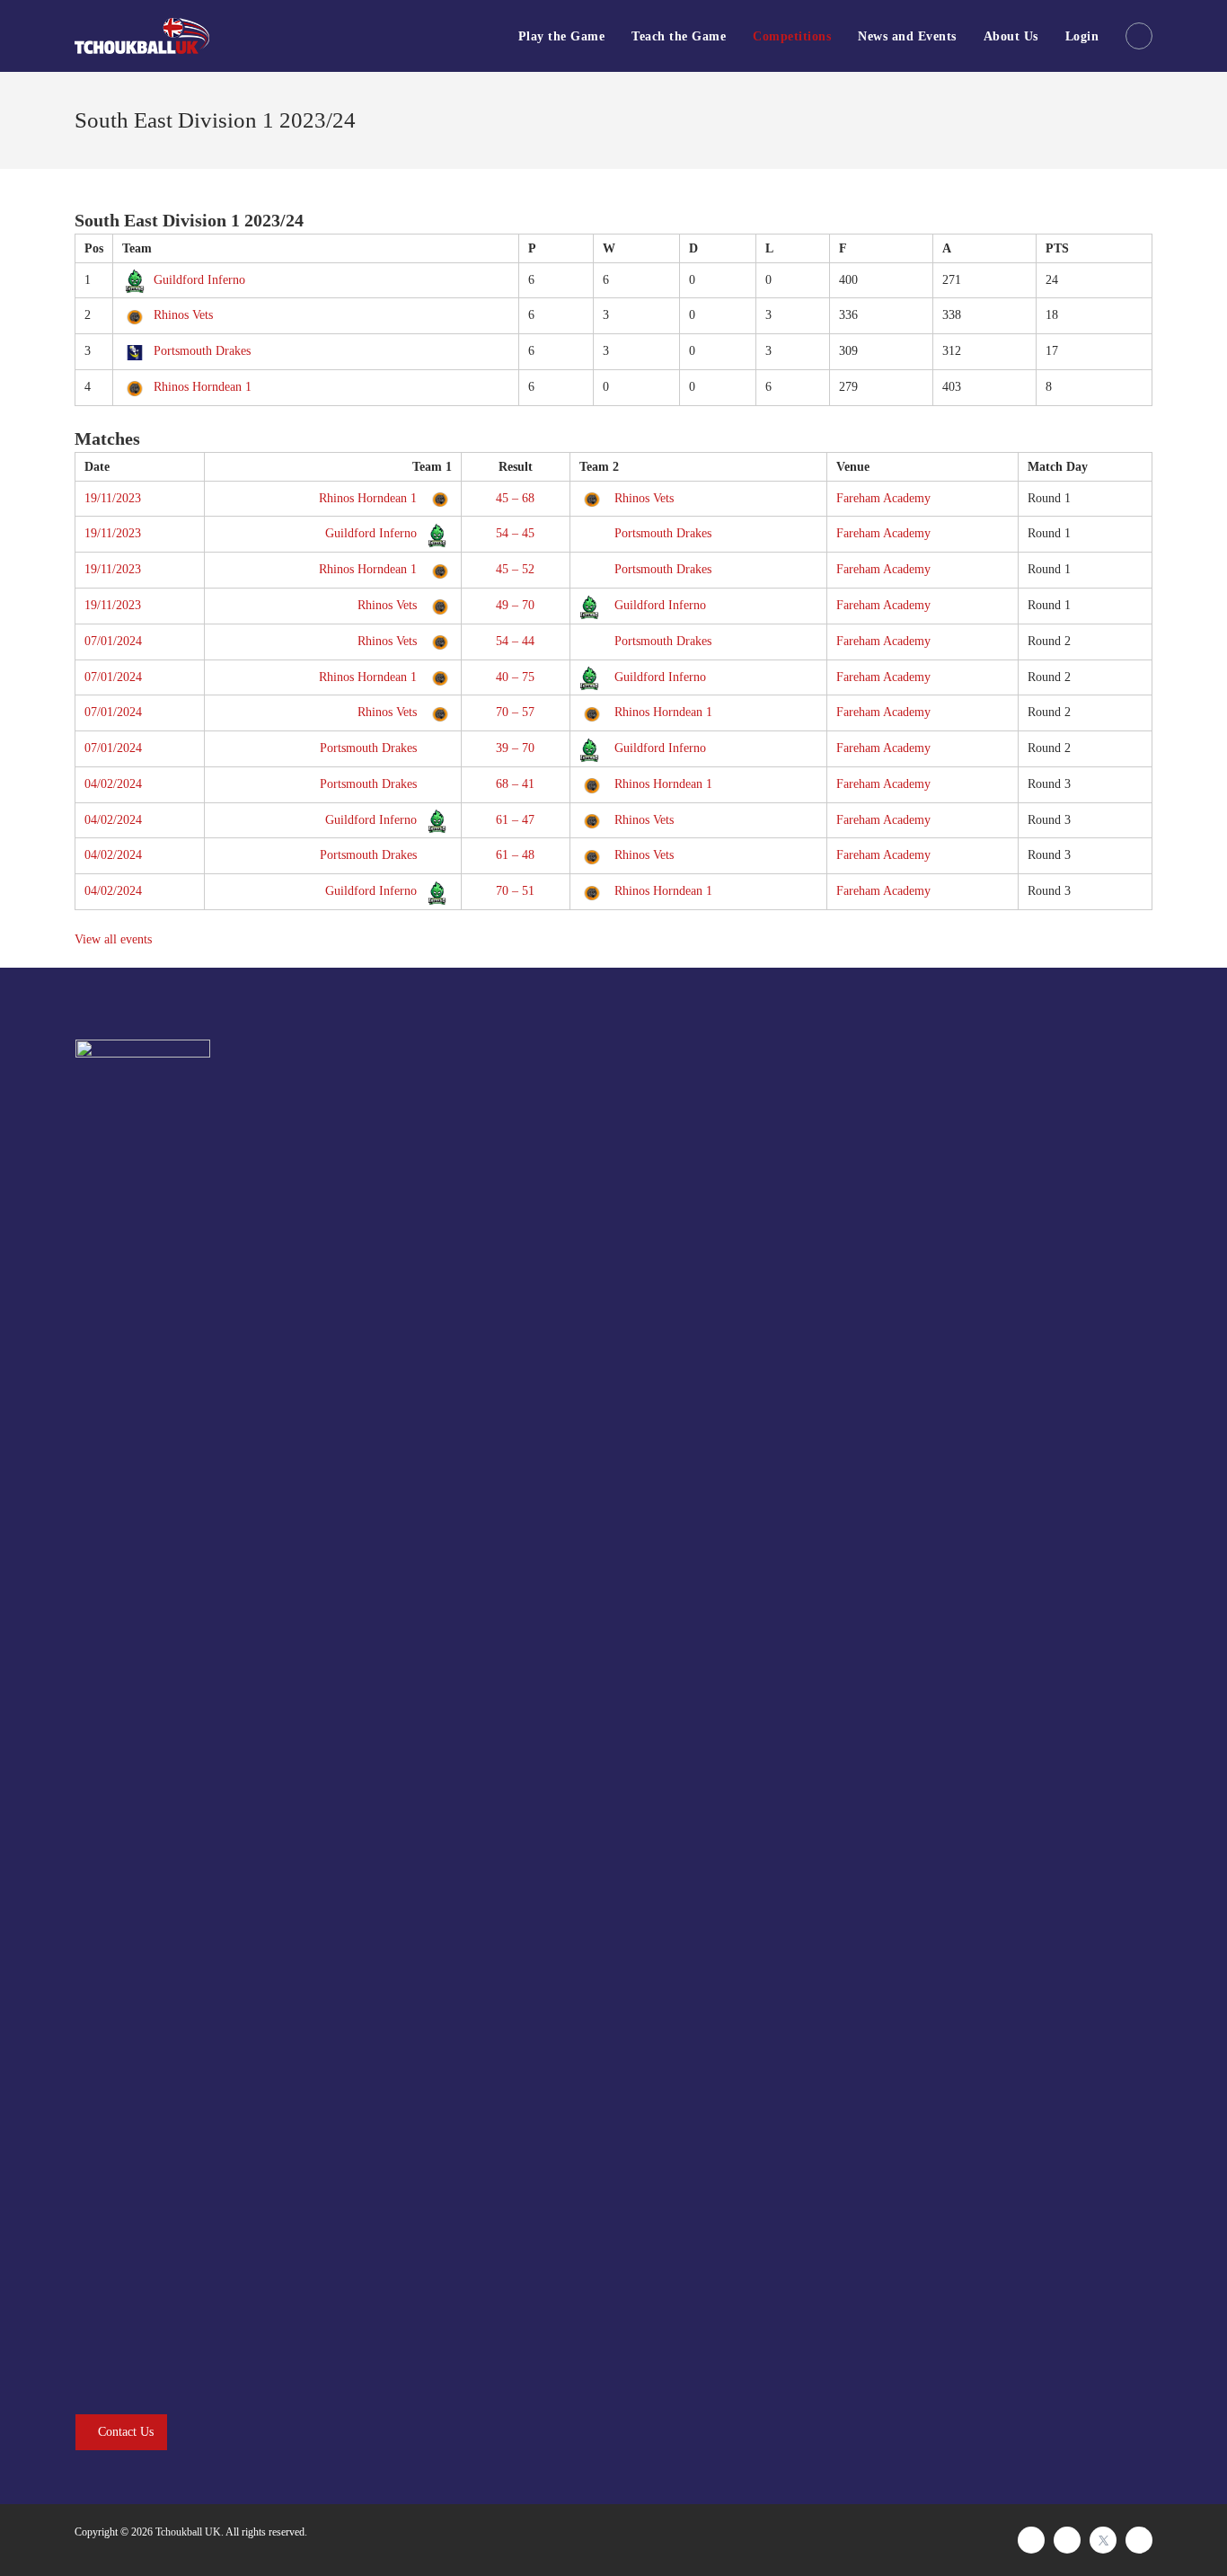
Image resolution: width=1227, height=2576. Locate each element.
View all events (113, 939)
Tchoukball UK (188, 2532)
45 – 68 (515, 498)
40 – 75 (515, 677)
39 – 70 (515, 748)
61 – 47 (515, 820)
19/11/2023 (113, 498)
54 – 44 (515, 641)
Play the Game (562, 36)
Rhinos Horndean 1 (203, 387)
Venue (853, 467)
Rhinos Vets (183, 315)
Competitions (792, 36)
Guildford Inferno (199, 280)
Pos (94, 248)
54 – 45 (515, 533)
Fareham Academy (883, 498)
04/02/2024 (113, 784)
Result (516, 467)
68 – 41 (515, 784)
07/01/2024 (113, 641)
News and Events (907, 36)
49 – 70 (515, 605)
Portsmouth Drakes (202, 351)
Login (1082, 36)
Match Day (1058, 467)
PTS (1057, 248)
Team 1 (432, 467)
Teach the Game (679, 36)
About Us (1011, 36)
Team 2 (599, 467)
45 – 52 (515, 569)
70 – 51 (515, 891)
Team (137, 248)
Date (97, 467)
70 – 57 (515, 712)
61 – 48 (515, 855)
